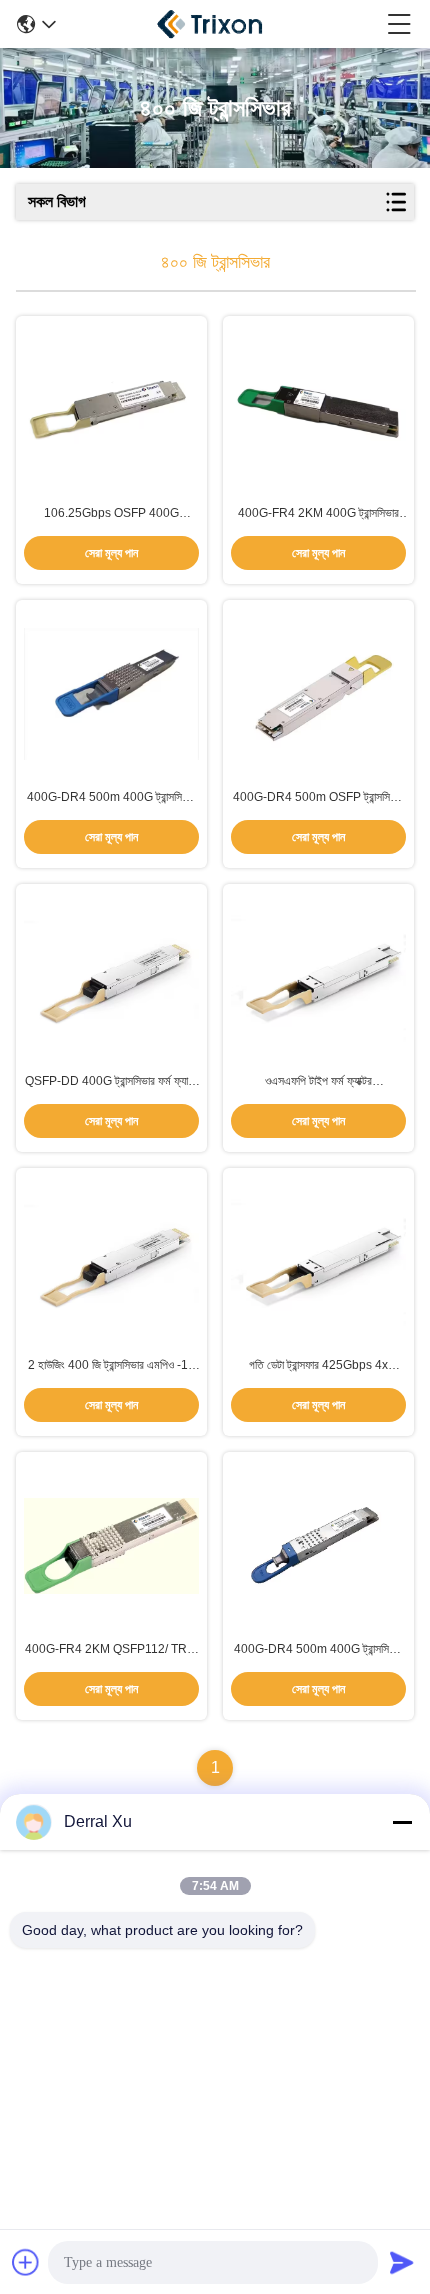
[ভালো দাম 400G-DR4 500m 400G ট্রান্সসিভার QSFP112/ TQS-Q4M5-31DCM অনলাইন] (111, 694)
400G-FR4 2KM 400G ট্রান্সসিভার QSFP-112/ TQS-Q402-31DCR (318, 514)
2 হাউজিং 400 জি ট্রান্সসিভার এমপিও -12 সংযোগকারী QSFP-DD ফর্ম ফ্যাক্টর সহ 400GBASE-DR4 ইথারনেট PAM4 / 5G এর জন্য (112, 1366)
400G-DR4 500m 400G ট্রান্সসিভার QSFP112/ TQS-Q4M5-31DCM (111, 798)
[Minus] (402, 1822)
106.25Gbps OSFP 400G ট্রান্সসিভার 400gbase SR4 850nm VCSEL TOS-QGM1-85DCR (112, 514)
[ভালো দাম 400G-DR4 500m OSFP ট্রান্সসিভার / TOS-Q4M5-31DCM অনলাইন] (318, 694)
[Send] (402, 2262)
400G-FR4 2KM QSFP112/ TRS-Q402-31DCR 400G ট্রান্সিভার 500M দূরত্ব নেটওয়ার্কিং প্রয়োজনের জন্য (112, 1650)
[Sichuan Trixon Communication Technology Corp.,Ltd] (222, 24)
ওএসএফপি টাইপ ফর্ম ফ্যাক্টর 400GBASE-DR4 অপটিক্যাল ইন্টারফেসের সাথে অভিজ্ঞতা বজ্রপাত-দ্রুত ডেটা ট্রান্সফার (319, 1082)
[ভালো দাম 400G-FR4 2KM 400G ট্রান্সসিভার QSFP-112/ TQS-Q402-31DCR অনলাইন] (318, 409)
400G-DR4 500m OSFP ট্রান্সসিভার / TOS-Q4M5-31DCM (318, 798)
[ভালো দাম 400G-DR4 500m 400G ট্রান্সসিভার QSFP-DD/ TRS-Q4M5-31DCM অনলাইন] (318, 1546)
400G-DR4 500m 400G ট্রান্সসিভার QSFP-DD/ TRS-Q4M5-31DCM (318, 1650)
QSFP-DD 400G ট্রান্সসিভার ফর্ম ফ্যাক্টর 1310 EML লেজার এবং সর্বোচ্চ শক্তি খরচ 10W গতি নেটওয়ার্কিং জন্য (112, 1082)
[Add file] (26, 2262)
